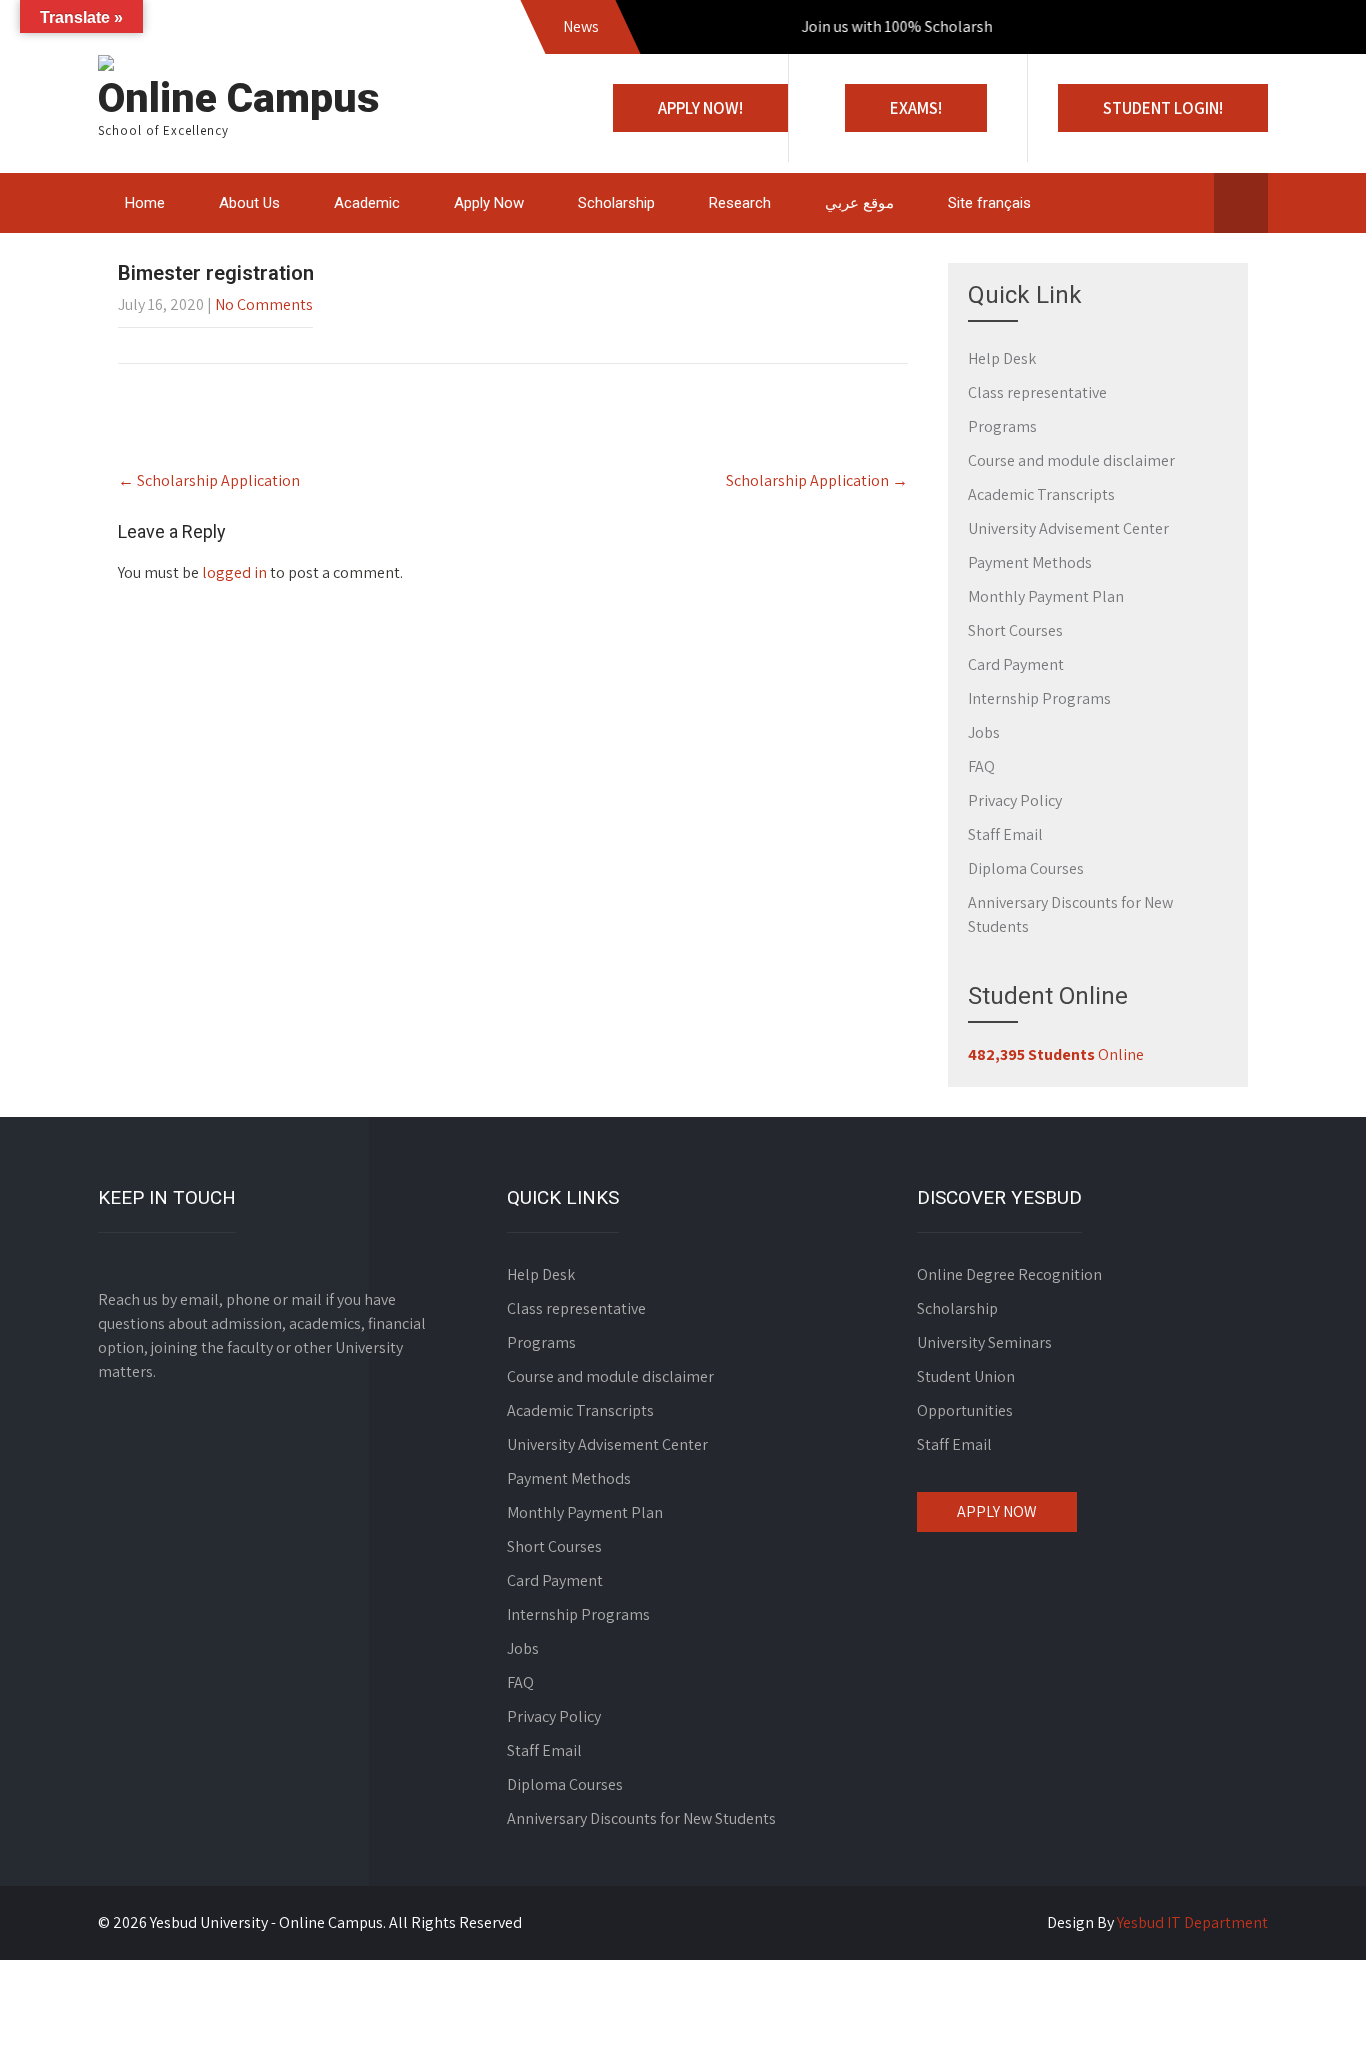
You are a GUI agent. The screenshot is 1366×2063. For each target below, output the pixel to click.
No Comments (264, 304)
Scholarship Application (209, 480)
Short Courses (1015, 630)
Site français (989, 203)
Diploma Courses (1026, 868)
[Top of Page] (1309, 2020)
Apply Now (489, 203)
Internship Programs (1039, 698)
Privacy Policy (1015, 800)
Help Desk (1002, 358)
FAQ (981, 766)
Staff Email (1005, 834)
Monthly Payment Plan (1046, 596)
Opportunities (965, 1410)
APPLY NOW (997, 1511)
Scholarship (616, 203)
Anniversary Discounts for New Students (641, 1818)
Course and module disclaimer (1071, 460)
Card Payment (1016, 664)
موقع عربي (859, 203)
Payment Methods (1030, 562)
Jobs (984, 732)
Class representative (1037, 392)
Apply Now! (700, 108)
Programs (1002, 426)
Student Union (966, 1376)
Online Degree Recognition (1009, 1274)
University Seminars (984, 1342)
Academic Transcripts (1041, 494)
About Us (249, 203)
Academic (367, 203)
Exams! (916, 108)
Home (145, 203)
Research (740, 203)
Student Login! (1163, 108)
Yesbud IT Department (1192, 1922)
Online (1056, 1054)
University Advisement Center (1068, 528)
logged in (234, 572)
